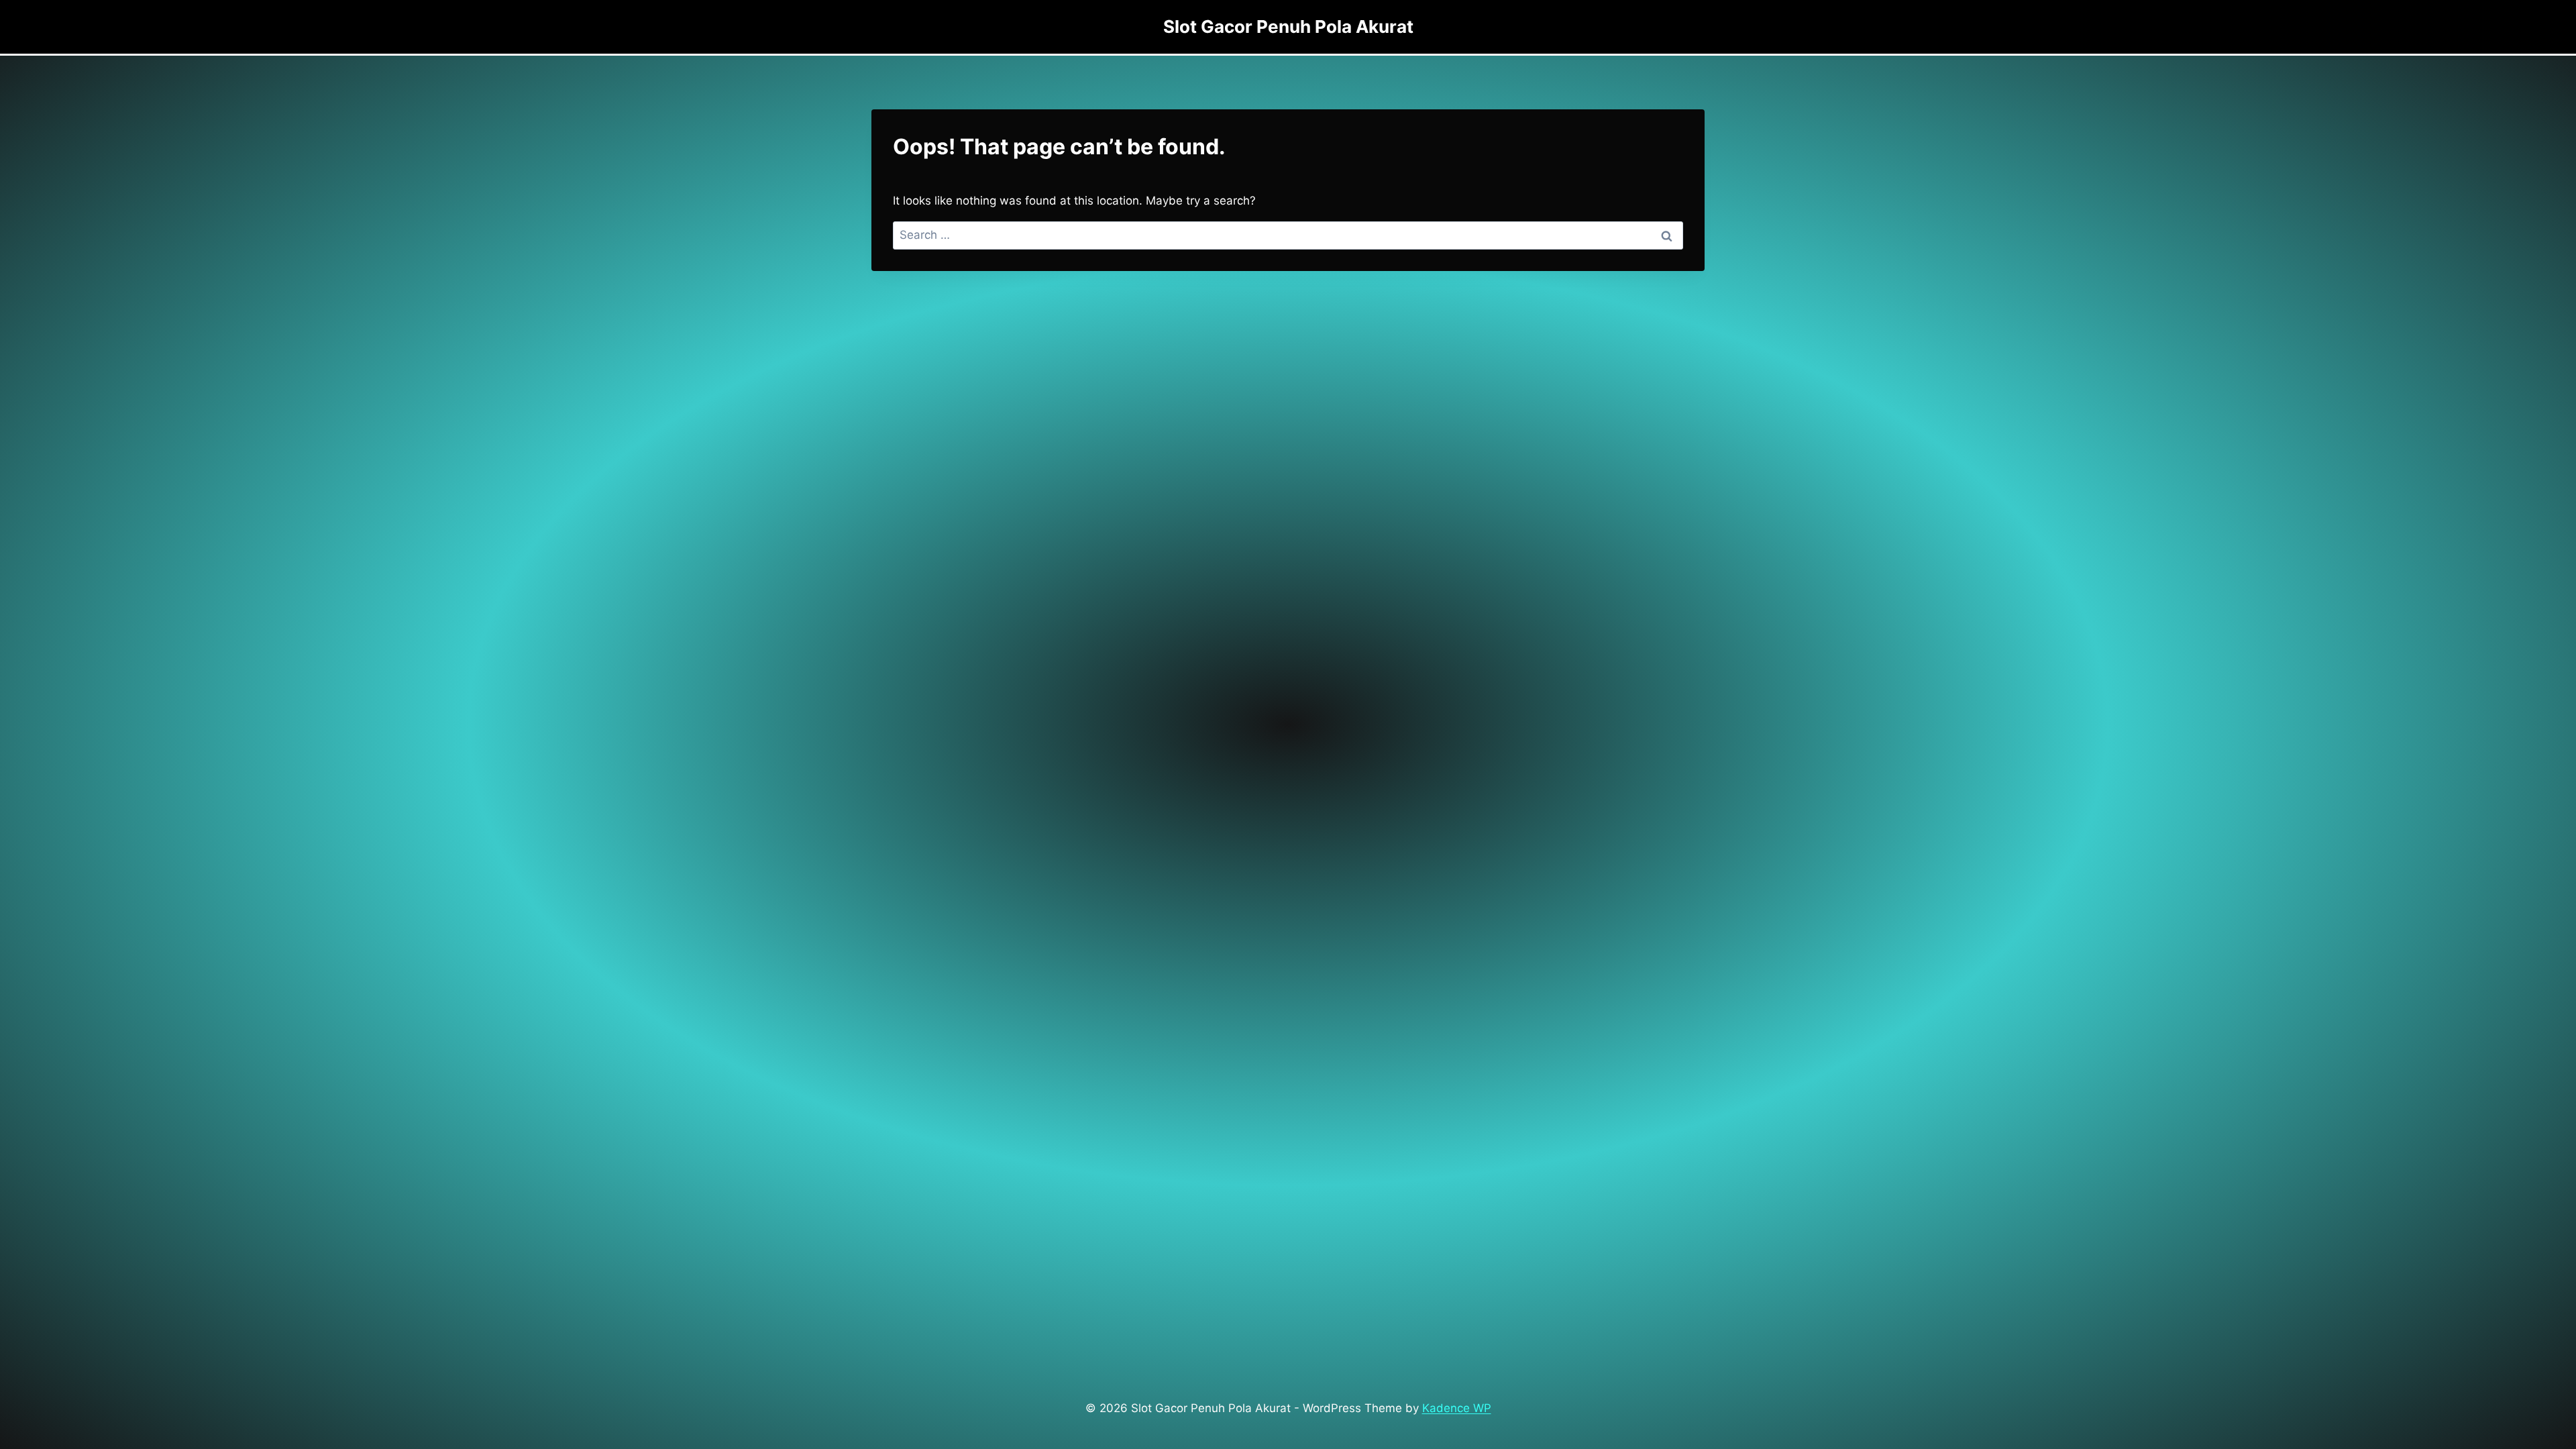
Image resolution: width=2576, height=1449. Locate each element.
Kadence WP (1457, 1408)
